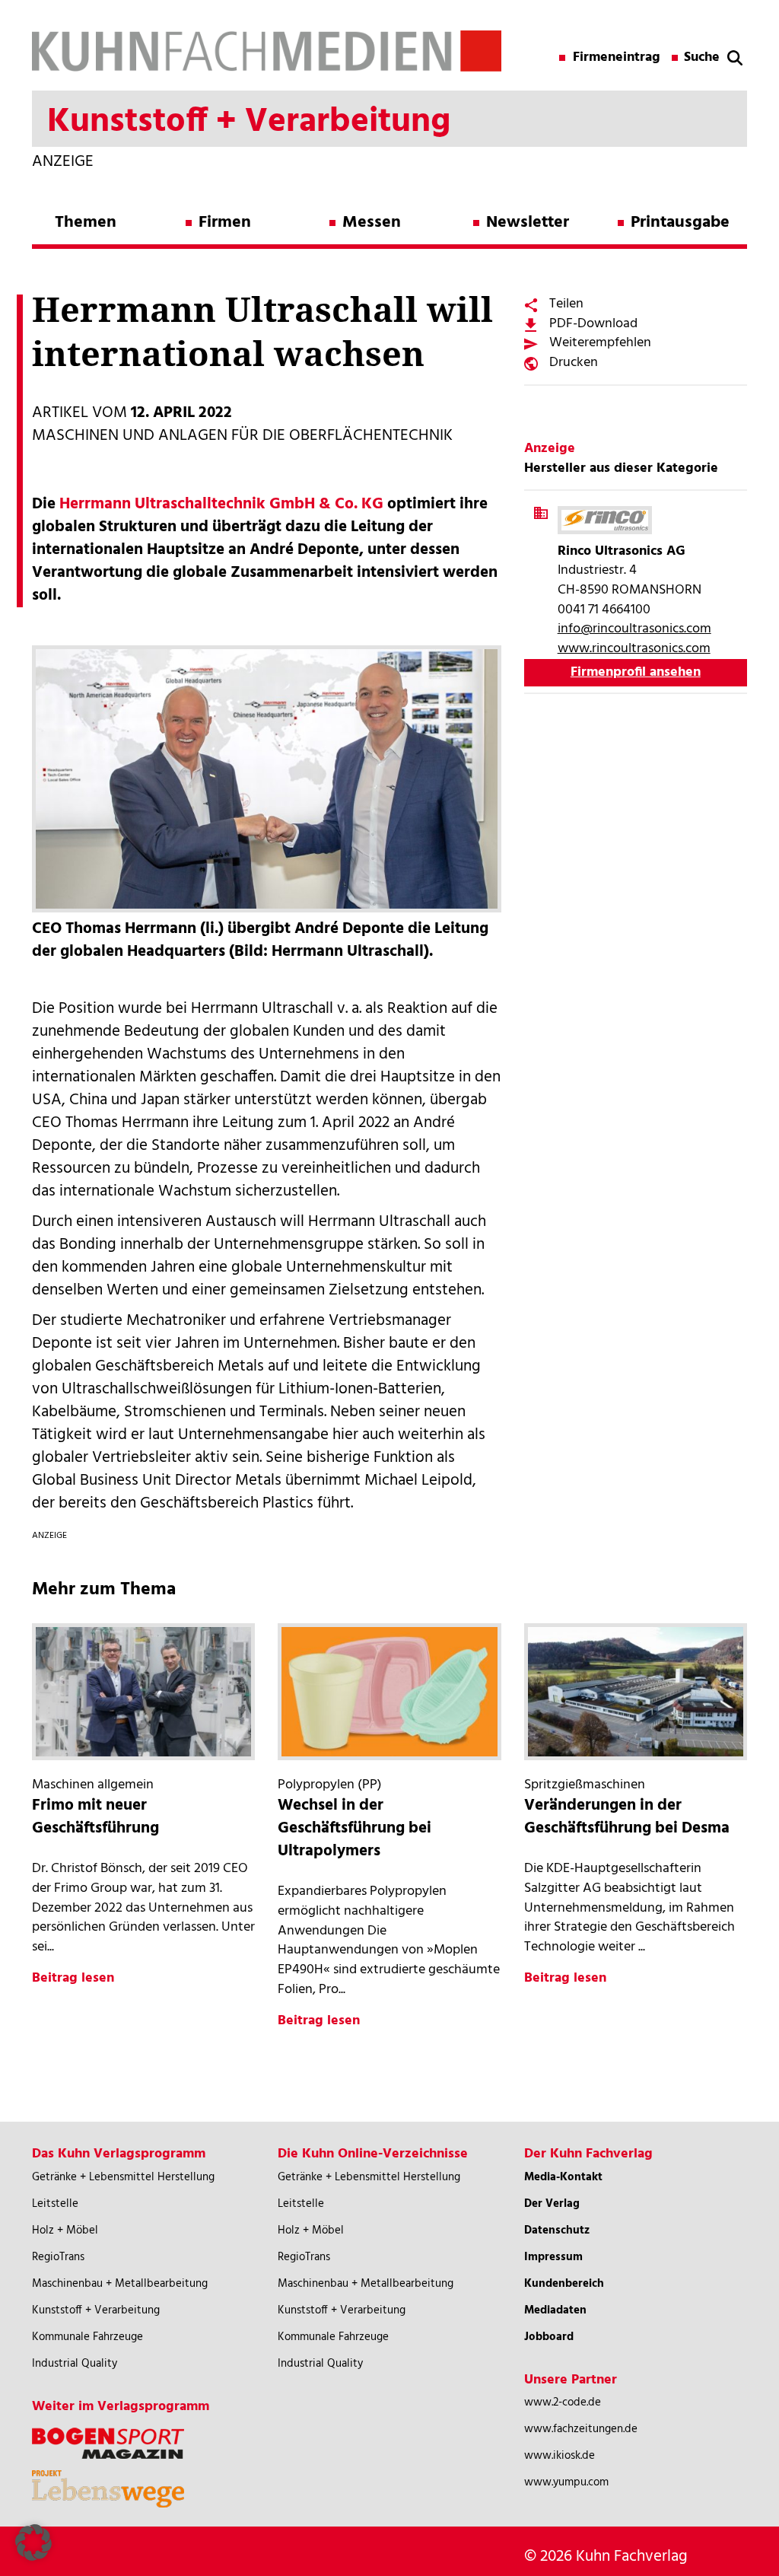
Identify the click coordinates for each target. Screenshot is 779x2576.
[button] (33, 2543)
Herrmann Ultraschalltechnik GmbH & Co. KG (221, 504)
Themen (86, 223)
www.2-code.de (563, 2402)
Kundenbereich (564, 2284)
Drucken (574, 363)
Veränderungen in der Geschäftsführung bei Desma (627, 1817)
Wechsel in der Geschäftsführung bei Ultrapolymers (355, 1828)
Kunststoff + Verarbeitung (96, 2310)
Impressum (553, 2257)
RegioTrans (58, 2257)
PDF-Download (593, 324)
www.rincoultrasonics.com (634, 649)
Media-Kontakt (563, 2177)
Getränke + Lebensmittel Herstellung (123, 2177)
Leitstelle (55, 2204)
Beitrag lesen (73, 1978)
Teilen (566, 304)
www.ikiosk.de (560, 2456)
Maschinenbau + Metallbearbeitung (120, 2284)
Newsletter (528, 223)
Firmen (225, 223)
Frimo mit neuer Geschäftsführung (95, 1817)
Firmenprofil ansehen (636, 672)
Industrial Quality (75, 2364)
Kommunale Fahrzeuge (87, 2337)
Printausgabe (680, 223)
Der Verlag (552, 2204)
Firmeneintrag (617, 58)
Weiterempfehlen (600, 343)
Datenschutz (557, 2231)
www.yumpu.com (566, 2482)
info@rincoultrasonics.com (634, 629)
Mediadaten (555, 2310)
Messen (372, 223)
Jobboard (549, 2337)
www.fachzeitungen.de (581, 2429)
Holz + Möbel (65, 2231)
